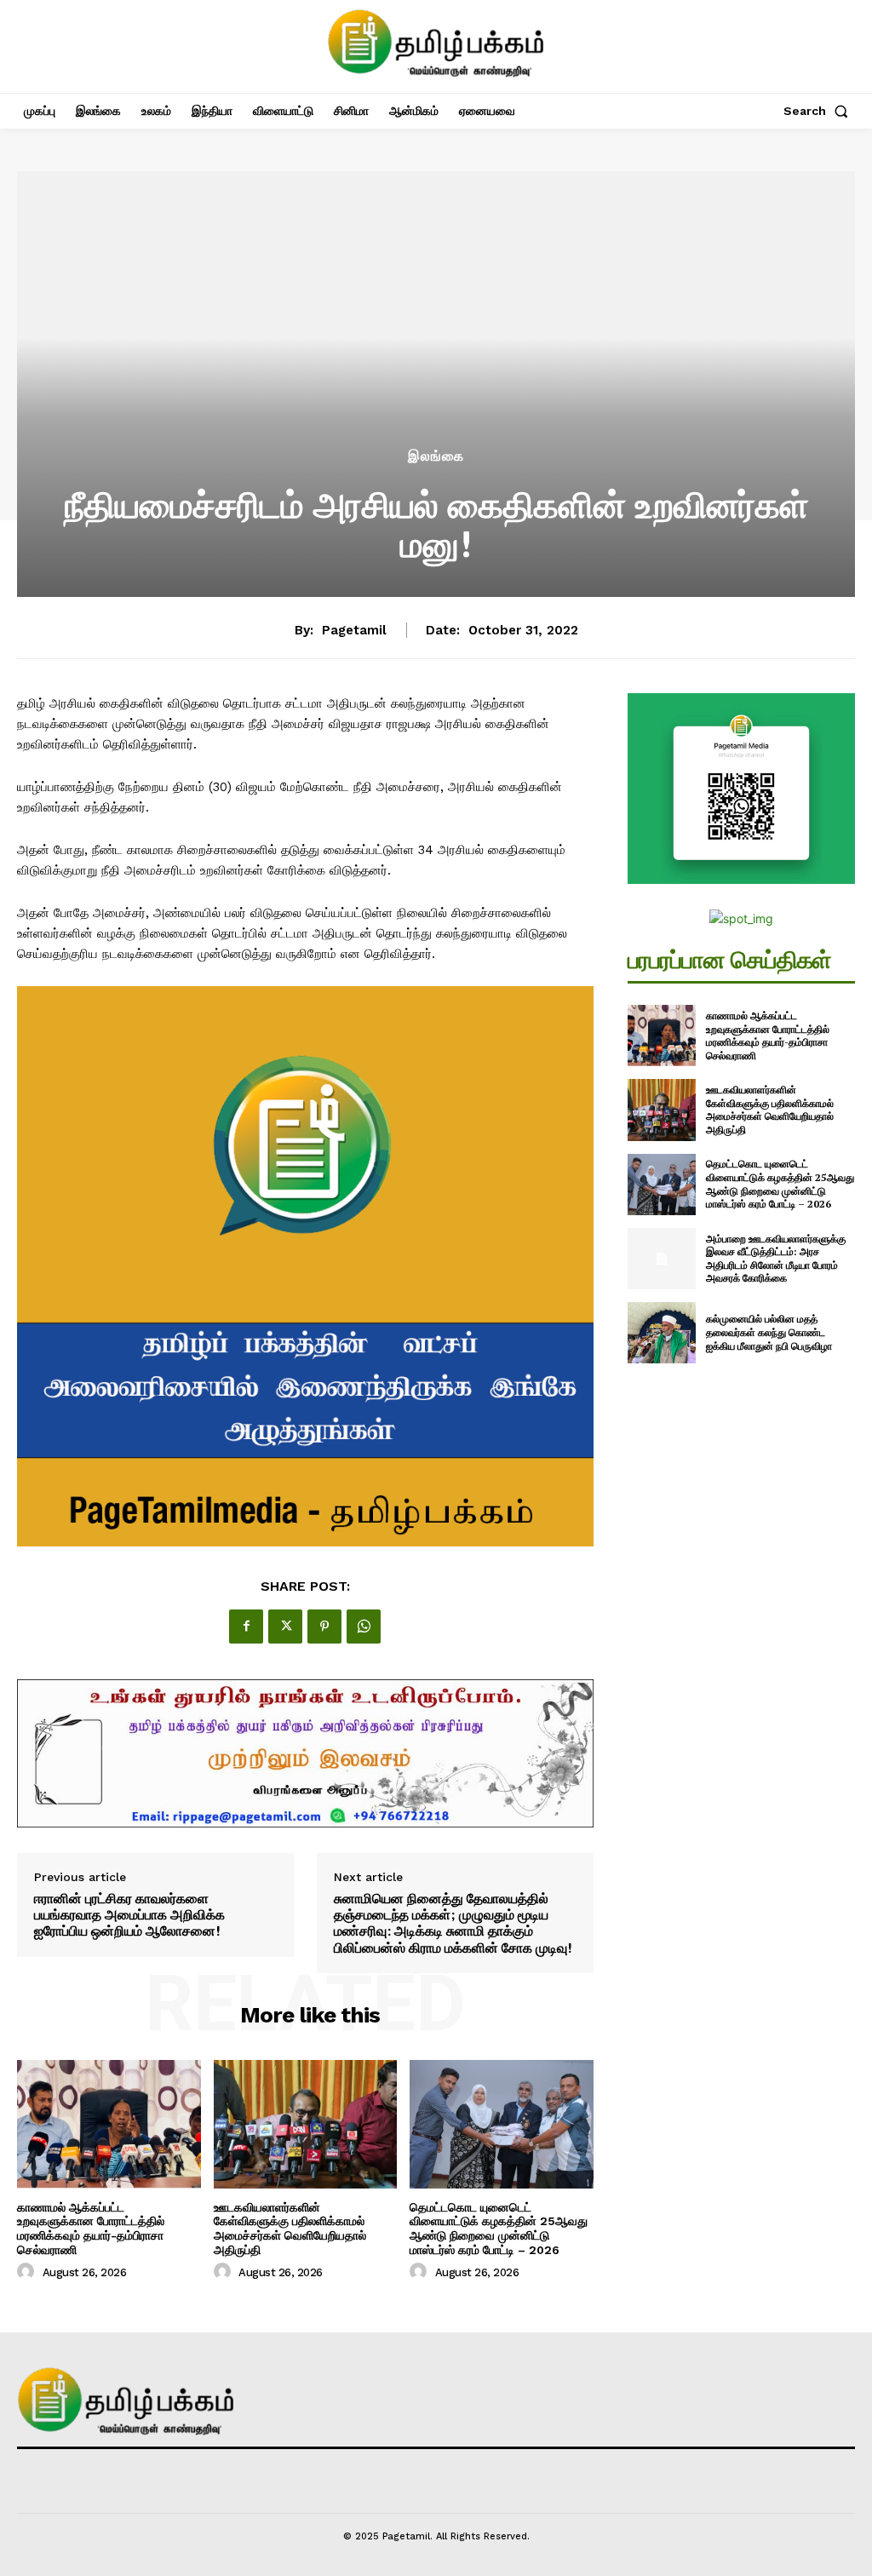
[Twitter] (285, 1626)
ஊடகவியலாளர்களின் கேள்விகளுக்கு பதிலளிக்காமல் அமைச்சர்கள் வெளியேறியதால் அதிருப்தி (290, 2229)
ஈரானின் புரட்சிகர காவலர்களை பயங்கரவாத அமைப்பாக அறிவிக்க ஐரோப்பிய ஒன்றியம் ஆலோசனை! (129, 1915)
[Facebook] (246, 1626)
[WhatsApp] (364, 1626)
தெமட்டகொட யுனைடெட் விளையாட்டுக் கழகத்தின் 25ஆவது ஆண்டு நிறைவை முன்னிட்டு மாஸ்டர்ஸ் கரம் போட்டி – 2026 (499, 2229)
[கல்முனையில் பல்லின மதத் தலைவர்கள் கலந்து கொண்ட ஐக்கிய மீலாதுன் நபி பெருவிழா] (662, 1333)
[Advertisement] (436, 318)
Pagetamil (354, 630)
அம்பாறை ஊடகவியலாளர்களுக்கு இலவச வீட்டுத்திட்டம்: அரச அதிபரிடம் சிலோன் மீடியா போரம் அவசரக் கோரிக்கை (776, 1259)
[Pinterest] (324, 1626)
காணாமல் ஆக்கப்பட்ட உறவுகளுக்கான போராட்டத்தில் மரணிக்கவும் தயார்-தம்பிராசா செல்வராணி (91, 2229)
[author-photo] (28, 2272)
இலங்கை (436, 456)
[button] (819, 111)
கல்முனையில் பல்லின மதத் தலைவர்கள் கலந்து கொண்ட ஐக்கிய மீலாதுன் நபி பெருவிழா (769, 1332)
